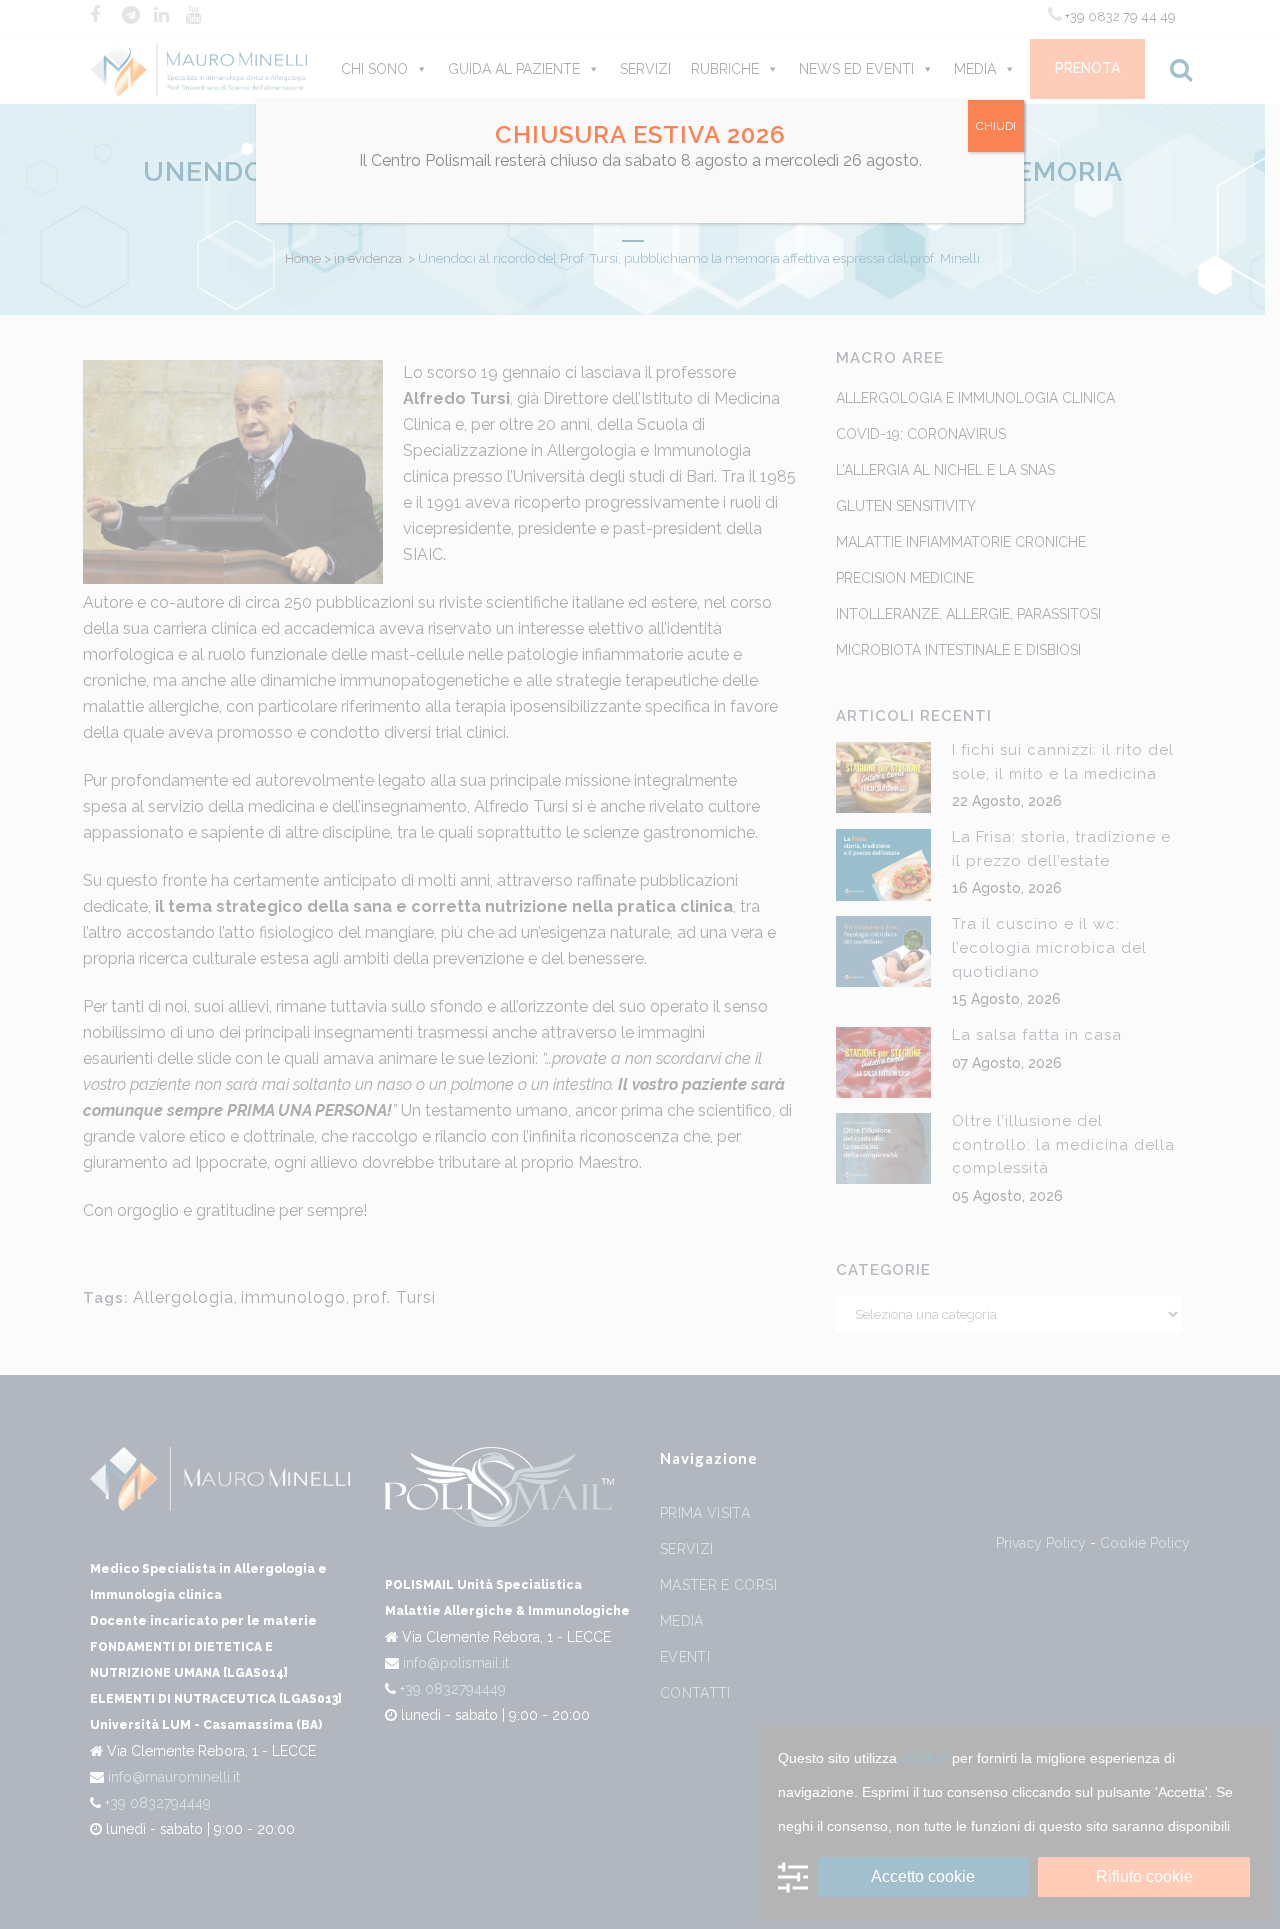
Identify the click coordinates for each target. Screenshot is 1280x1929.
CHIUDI (996, 126)
